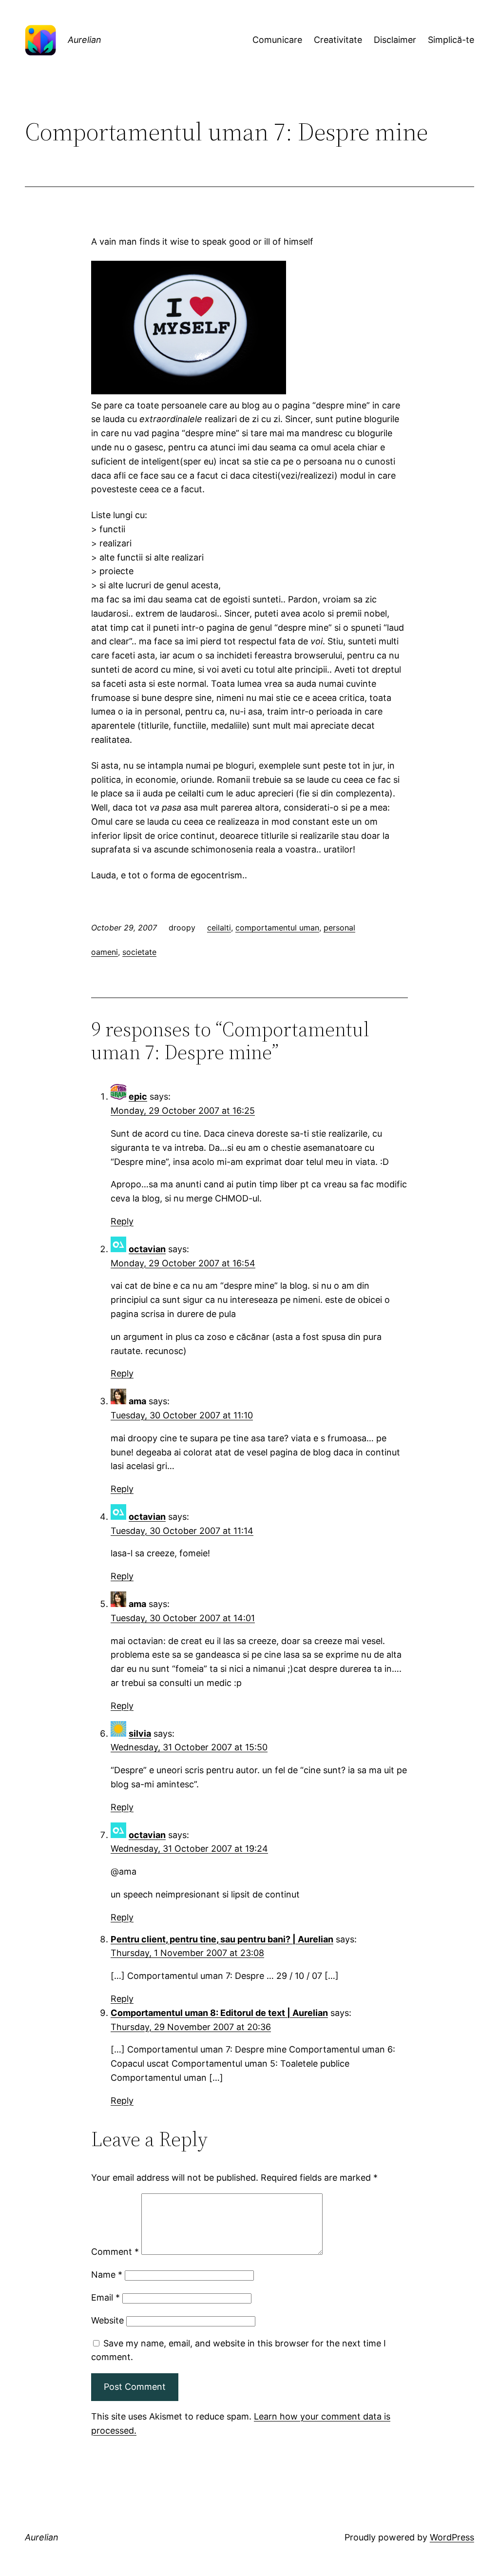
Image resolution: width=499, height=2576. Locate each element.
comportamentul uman (277, 928)
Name (107, 2275)
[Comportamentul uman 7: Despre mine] (189, 391)
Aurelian (85, 40)
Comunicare (277, 40)
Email (106, 2297)
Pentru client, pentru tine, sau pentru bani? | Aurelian (222, 1939)
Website (107, 2320)
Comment (115, 2252)
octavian (147, 1249)
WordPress (452, 2537)
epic (138, 1096)
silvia (140, 1733)
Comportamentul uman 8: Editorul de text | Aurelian (219, 2013)
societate (139, 952)
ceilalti (219, 928)
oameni (105, 952)
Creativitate (338, 40)
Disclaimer (395, 40)
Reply (122, 1221)
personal (339, 928)
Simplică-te (451, 40)
